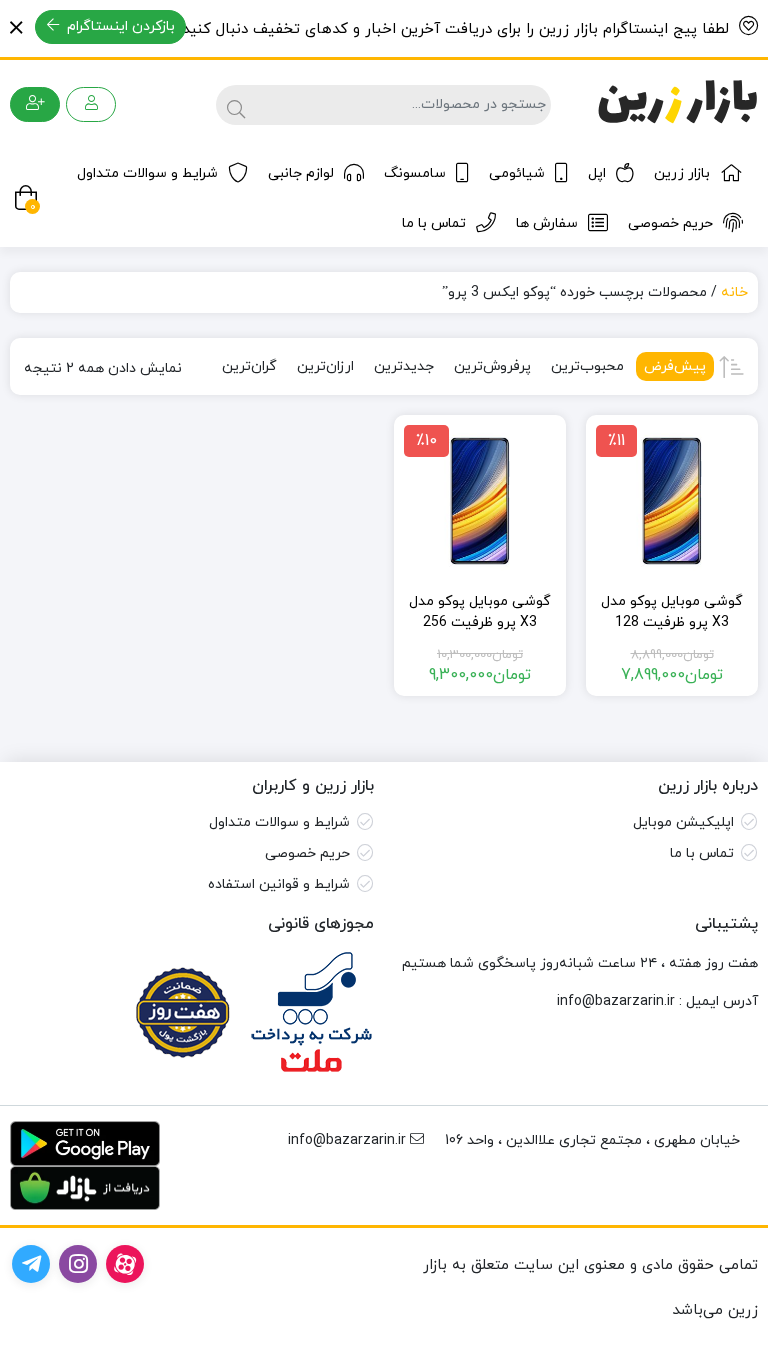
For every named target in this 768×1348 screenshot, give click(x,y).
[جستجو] (233, 105)
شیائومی (517, 173)
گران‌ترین (249, 366)
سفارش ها (547, 223)
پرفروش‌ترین (492, 366)
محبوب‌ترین (587, 366)
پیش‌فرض (675, 366)
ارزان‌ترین (325, 366)
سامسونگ (415, 173)
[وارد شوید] (91, 104)
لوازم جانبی (301, 173)
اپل (597, 173)
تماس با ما (434, 223)
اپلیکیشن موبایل (683, 822)
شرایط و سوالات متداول (147, 173)
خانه (734, 292)
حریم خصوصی (670, 223)
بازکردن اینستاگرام (119, 26)
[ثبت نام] (35, 104)
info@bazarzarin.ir (616, 1001)
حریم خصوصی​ (307, 853)
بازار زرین (682, 173)
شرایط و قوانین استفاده (279, 884)
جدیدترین (404, 366)
